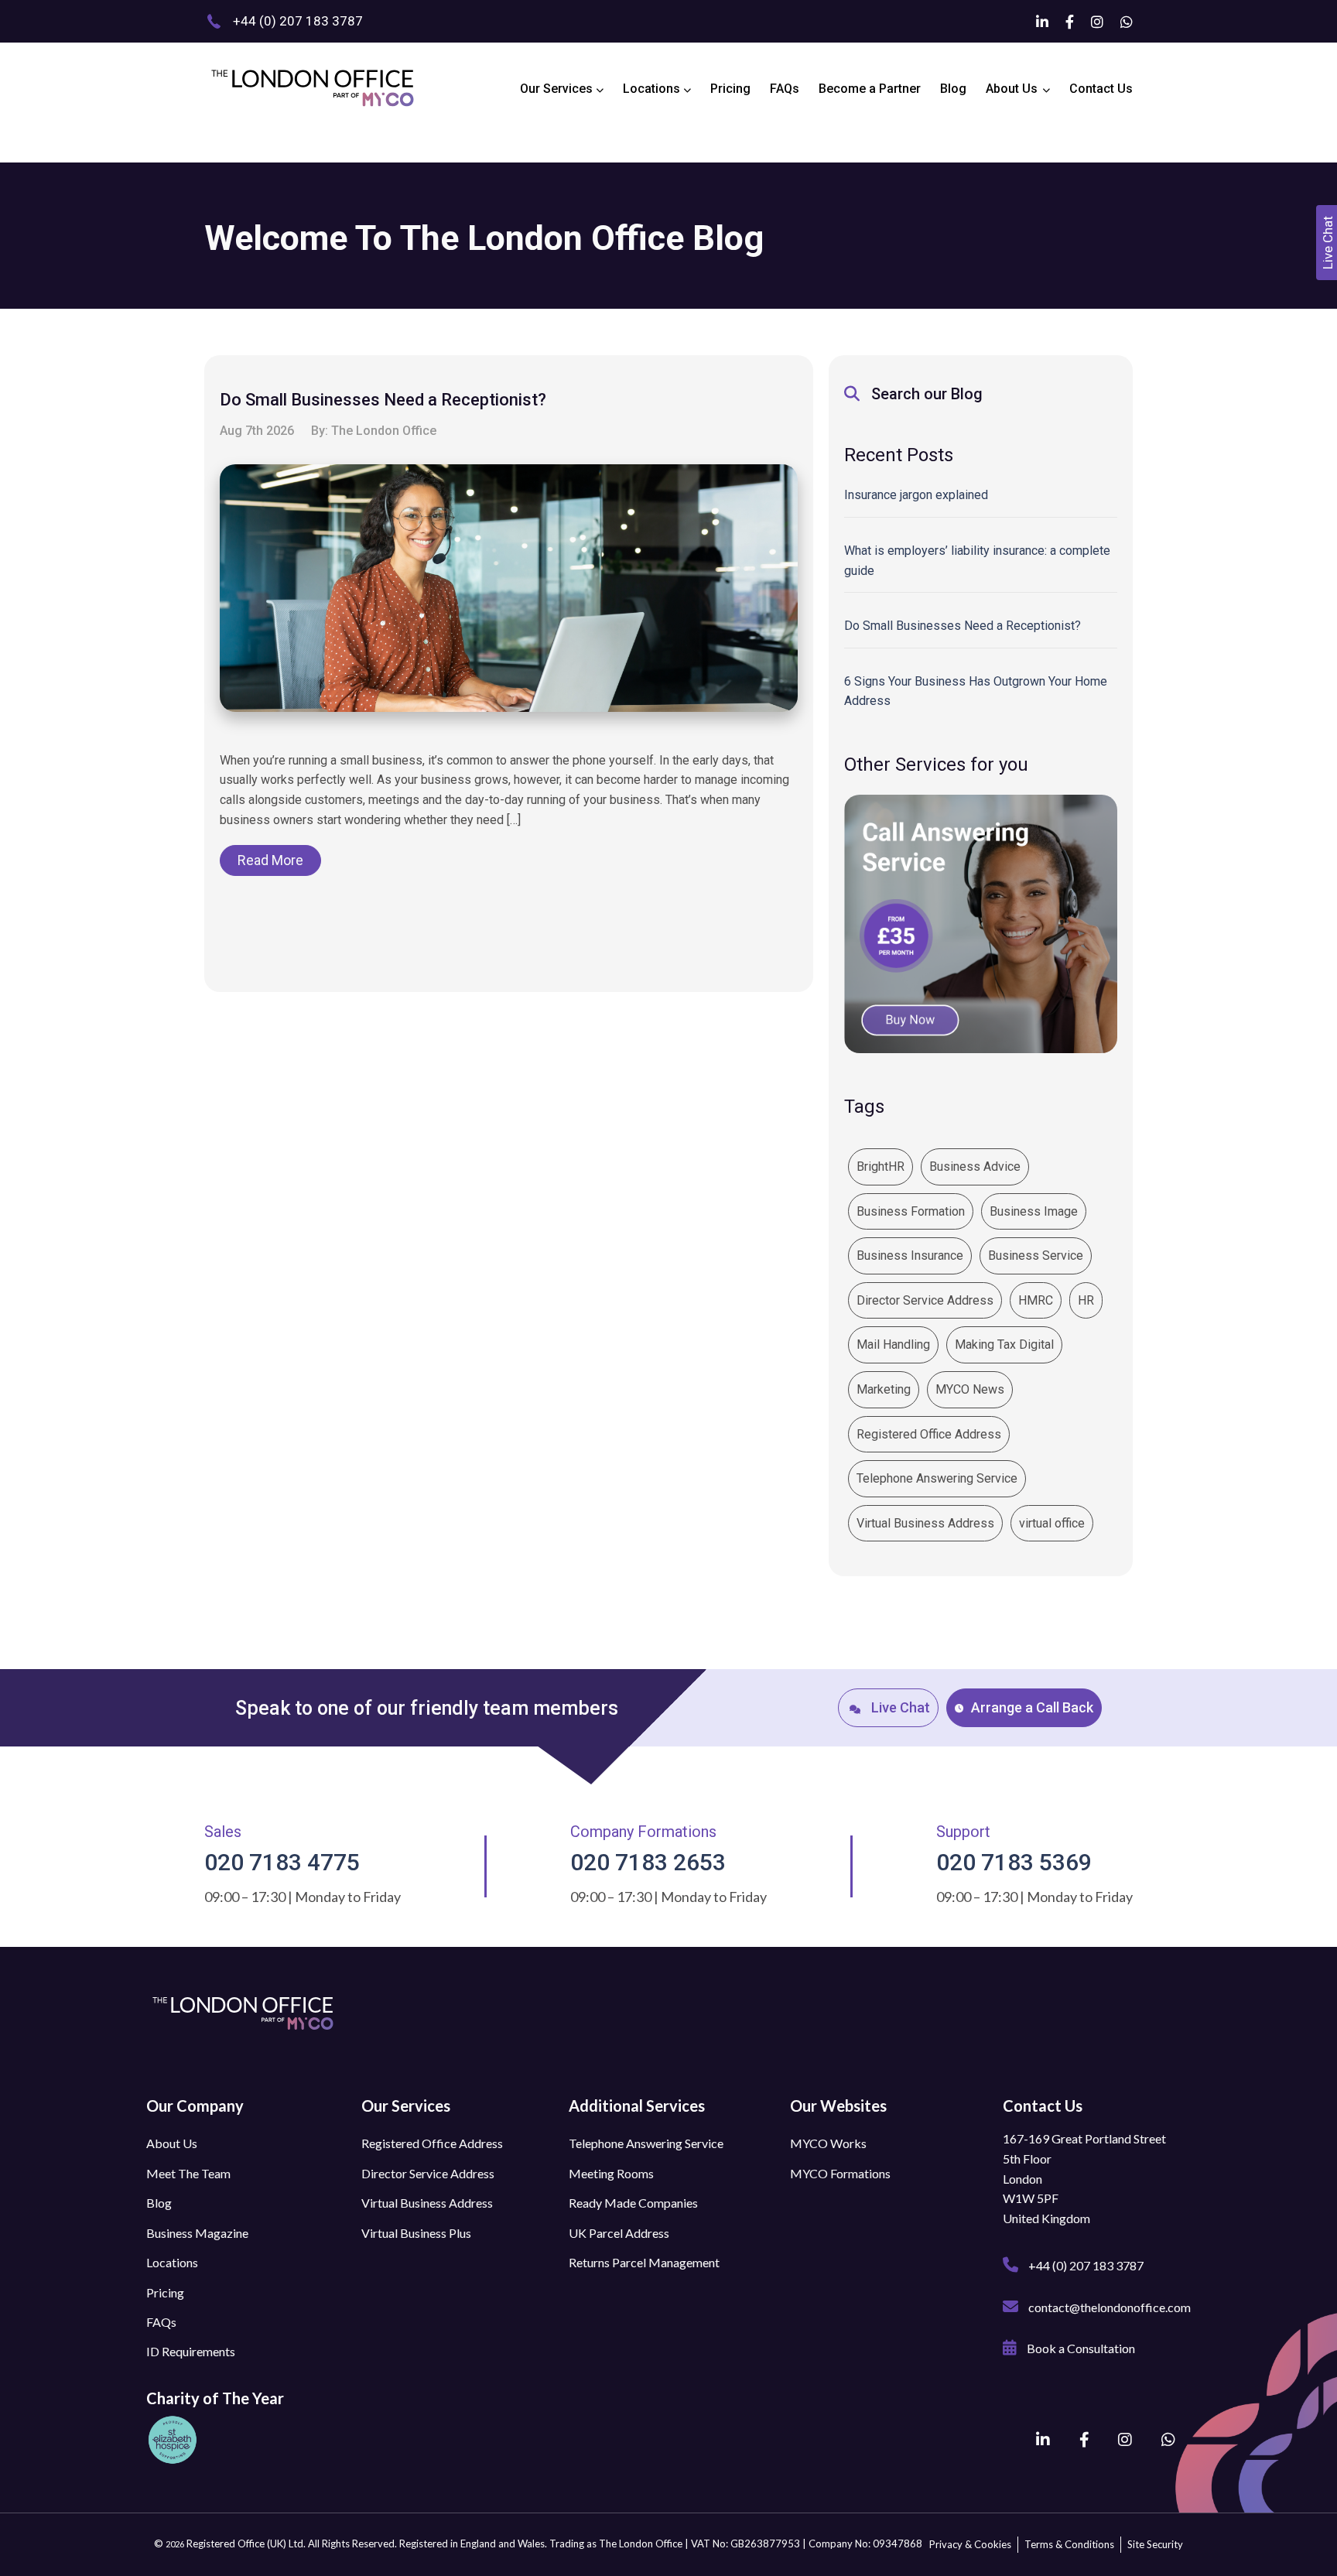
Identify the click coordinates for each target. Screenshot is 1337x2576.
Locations (653, 89)
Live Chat (899, 1708)
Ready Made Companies (633, 2203)
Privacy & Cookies (970, 2544)
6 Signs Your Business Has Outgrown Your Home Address (976, 691)
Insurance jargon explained (916, 495)
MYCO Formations (840, 2173)
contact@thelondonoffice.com (1108, 2307)
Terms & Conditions (1069, 2544)
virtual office (1052, 1523)
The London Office (384, 431)
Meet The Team (188, 2173)
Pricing (730, 89)
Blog (953, 89)
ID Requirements (191, 2351)
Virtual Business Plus (416, 2233)
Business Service (1036, 1256)
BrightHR (881, 1167)
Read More (270, 860)
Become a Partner (870, 89)
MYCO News (970, 1389)
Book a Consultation (1080, 2348)
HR (1086, 1300)
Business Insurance (910, 1256)
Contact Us (1101, 89)
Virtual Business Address (925, 1523)
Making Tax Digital (1004, 1344)
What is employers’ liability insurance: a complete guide (977, 561)
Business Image (1034, 1211)
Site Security (1155, 2544)
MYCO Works (828, 2143)
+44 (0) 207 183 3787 (1085, 2265)
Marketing (884, 1389)
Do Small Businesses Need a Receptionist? (963, 626)
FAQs (785, 89)
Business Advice (975, 1167)
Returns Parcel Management (644, 2262)
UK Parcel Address (619, 2233)
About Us (1012, 89)
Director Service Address (925, 1300)
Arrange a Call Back (1032, 1707)
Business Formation (911, 1211)
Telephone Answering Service (937, 1478)
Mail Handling (893, 1344)
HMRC (1036, 1300)
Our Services (558, 89)
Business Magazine (197, 2233)
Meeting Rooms (611, 2173)
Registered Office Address (929, 1434)
